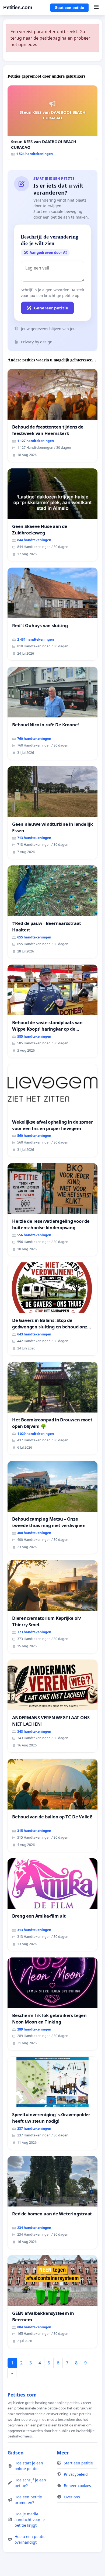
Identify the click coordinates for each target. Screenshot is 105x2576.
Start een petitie (69, 8)
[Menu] (96, 8)
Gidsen (16, 2453)
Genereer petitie (51, 308)
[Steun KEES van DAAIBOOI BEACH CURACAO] (52, 123)
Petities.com (18, 7)
